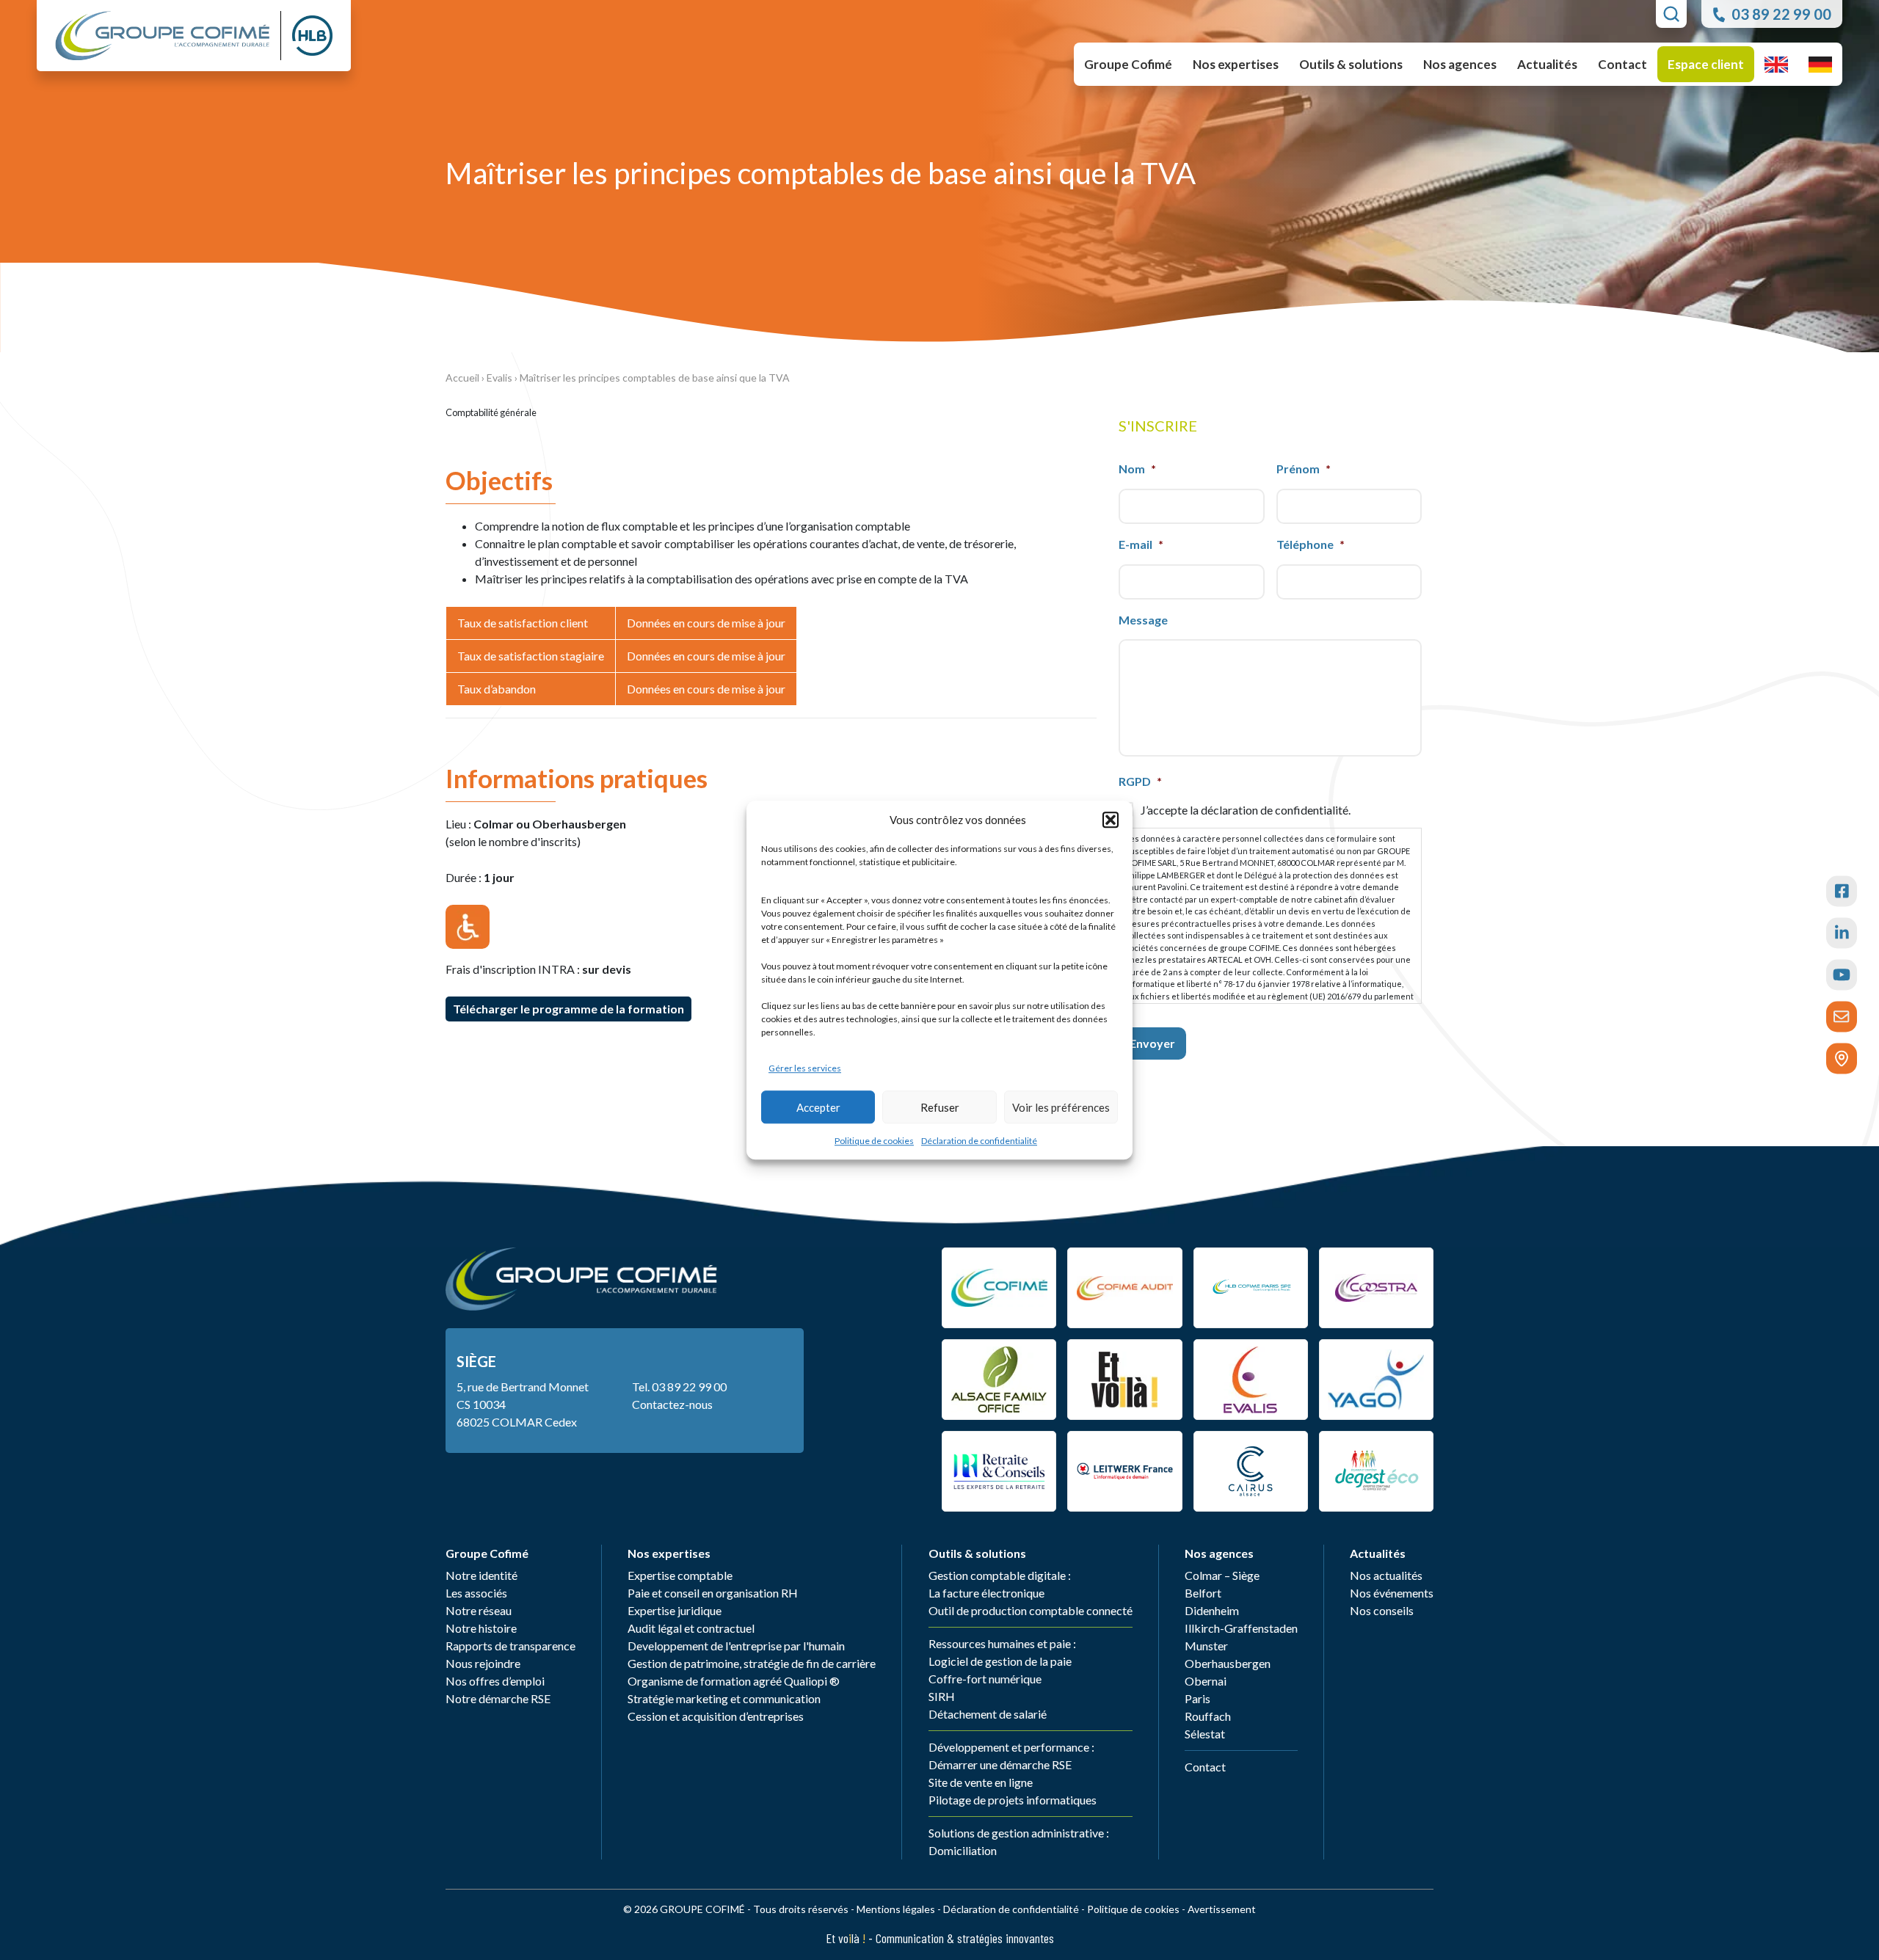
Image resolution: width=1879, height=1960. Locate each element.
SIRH (942, 1696)
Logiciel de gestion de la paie (1000, 1661)
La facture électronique (986, 1593)
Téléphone (1311, 544)
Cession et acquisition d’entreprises (716, 1716)
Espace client (1706, 64)
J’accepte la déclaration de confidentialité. (1246, 810)
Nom (1137, 469)
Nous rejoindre (483, 1663)
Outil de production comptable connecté (1031, 1610)
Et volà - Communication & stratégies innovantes (940, 1938)
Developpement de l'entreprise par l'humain (736, 1646)
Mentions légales (896, 1909)
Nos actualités (1386, 1575)
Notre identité (481, 1575)
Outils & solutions (977, 1553)
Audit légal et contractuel (691, 1628)
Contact (1622, 64)
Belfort (1203, 1593)
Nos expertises (669, 1553)
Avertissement (1222, 1909)
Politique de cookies (874, 1141)
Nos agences (1219, 1553)
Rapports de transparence (510, 1646)
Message (1143, 620)
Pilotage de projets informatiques (1013, 1800)
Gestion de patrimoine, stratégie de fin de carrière (752, 1663)
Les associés (476, 1593)
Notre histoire (481, 1628)
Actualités (1378, 1553)
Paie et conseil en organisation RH (713, 1593)
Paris (1197, 1698)
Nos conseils (1382, 1610)
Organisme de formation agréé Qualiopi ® (734, 1681)
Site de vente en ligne (981, 1782)
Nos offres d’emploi (495, 1681)
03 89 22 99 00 (689, 1387)
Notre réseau (479, 1610)
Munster (1206, 1646)
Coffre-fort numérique (985, 1679)
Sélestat (1205, 1734)
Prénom (1304, 469)
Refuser (940, 1107)
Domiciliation (963, 1850)
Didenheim (1212, 1610)
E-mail (1141, 544)
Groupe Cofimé (487, 1553)
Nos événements (1392, 1593)
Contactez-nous (672, 1404)
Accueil (462, 378)
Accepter (818, 1107)
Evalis (499, 378)
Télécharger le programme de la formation (568, 1009)
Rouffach (1208, 1716)
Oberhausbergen (1228, 1663)
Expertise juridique (675, 1610)
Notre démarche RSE (498, 1698)
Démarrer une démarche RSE (1000, 1764)
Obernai (1206, 1681)
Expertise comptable (680, 1575)
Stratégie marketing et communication (724, 1698)
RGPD (1140, 781)
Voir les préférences (1061, 1107)
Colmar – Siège (1222, 1575)
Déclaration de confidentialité (979, 1141)
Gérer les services (805, 1068)
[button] (1111, 820)
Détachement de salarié (988, 1714)
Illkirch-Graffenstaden (1241, 1628)
